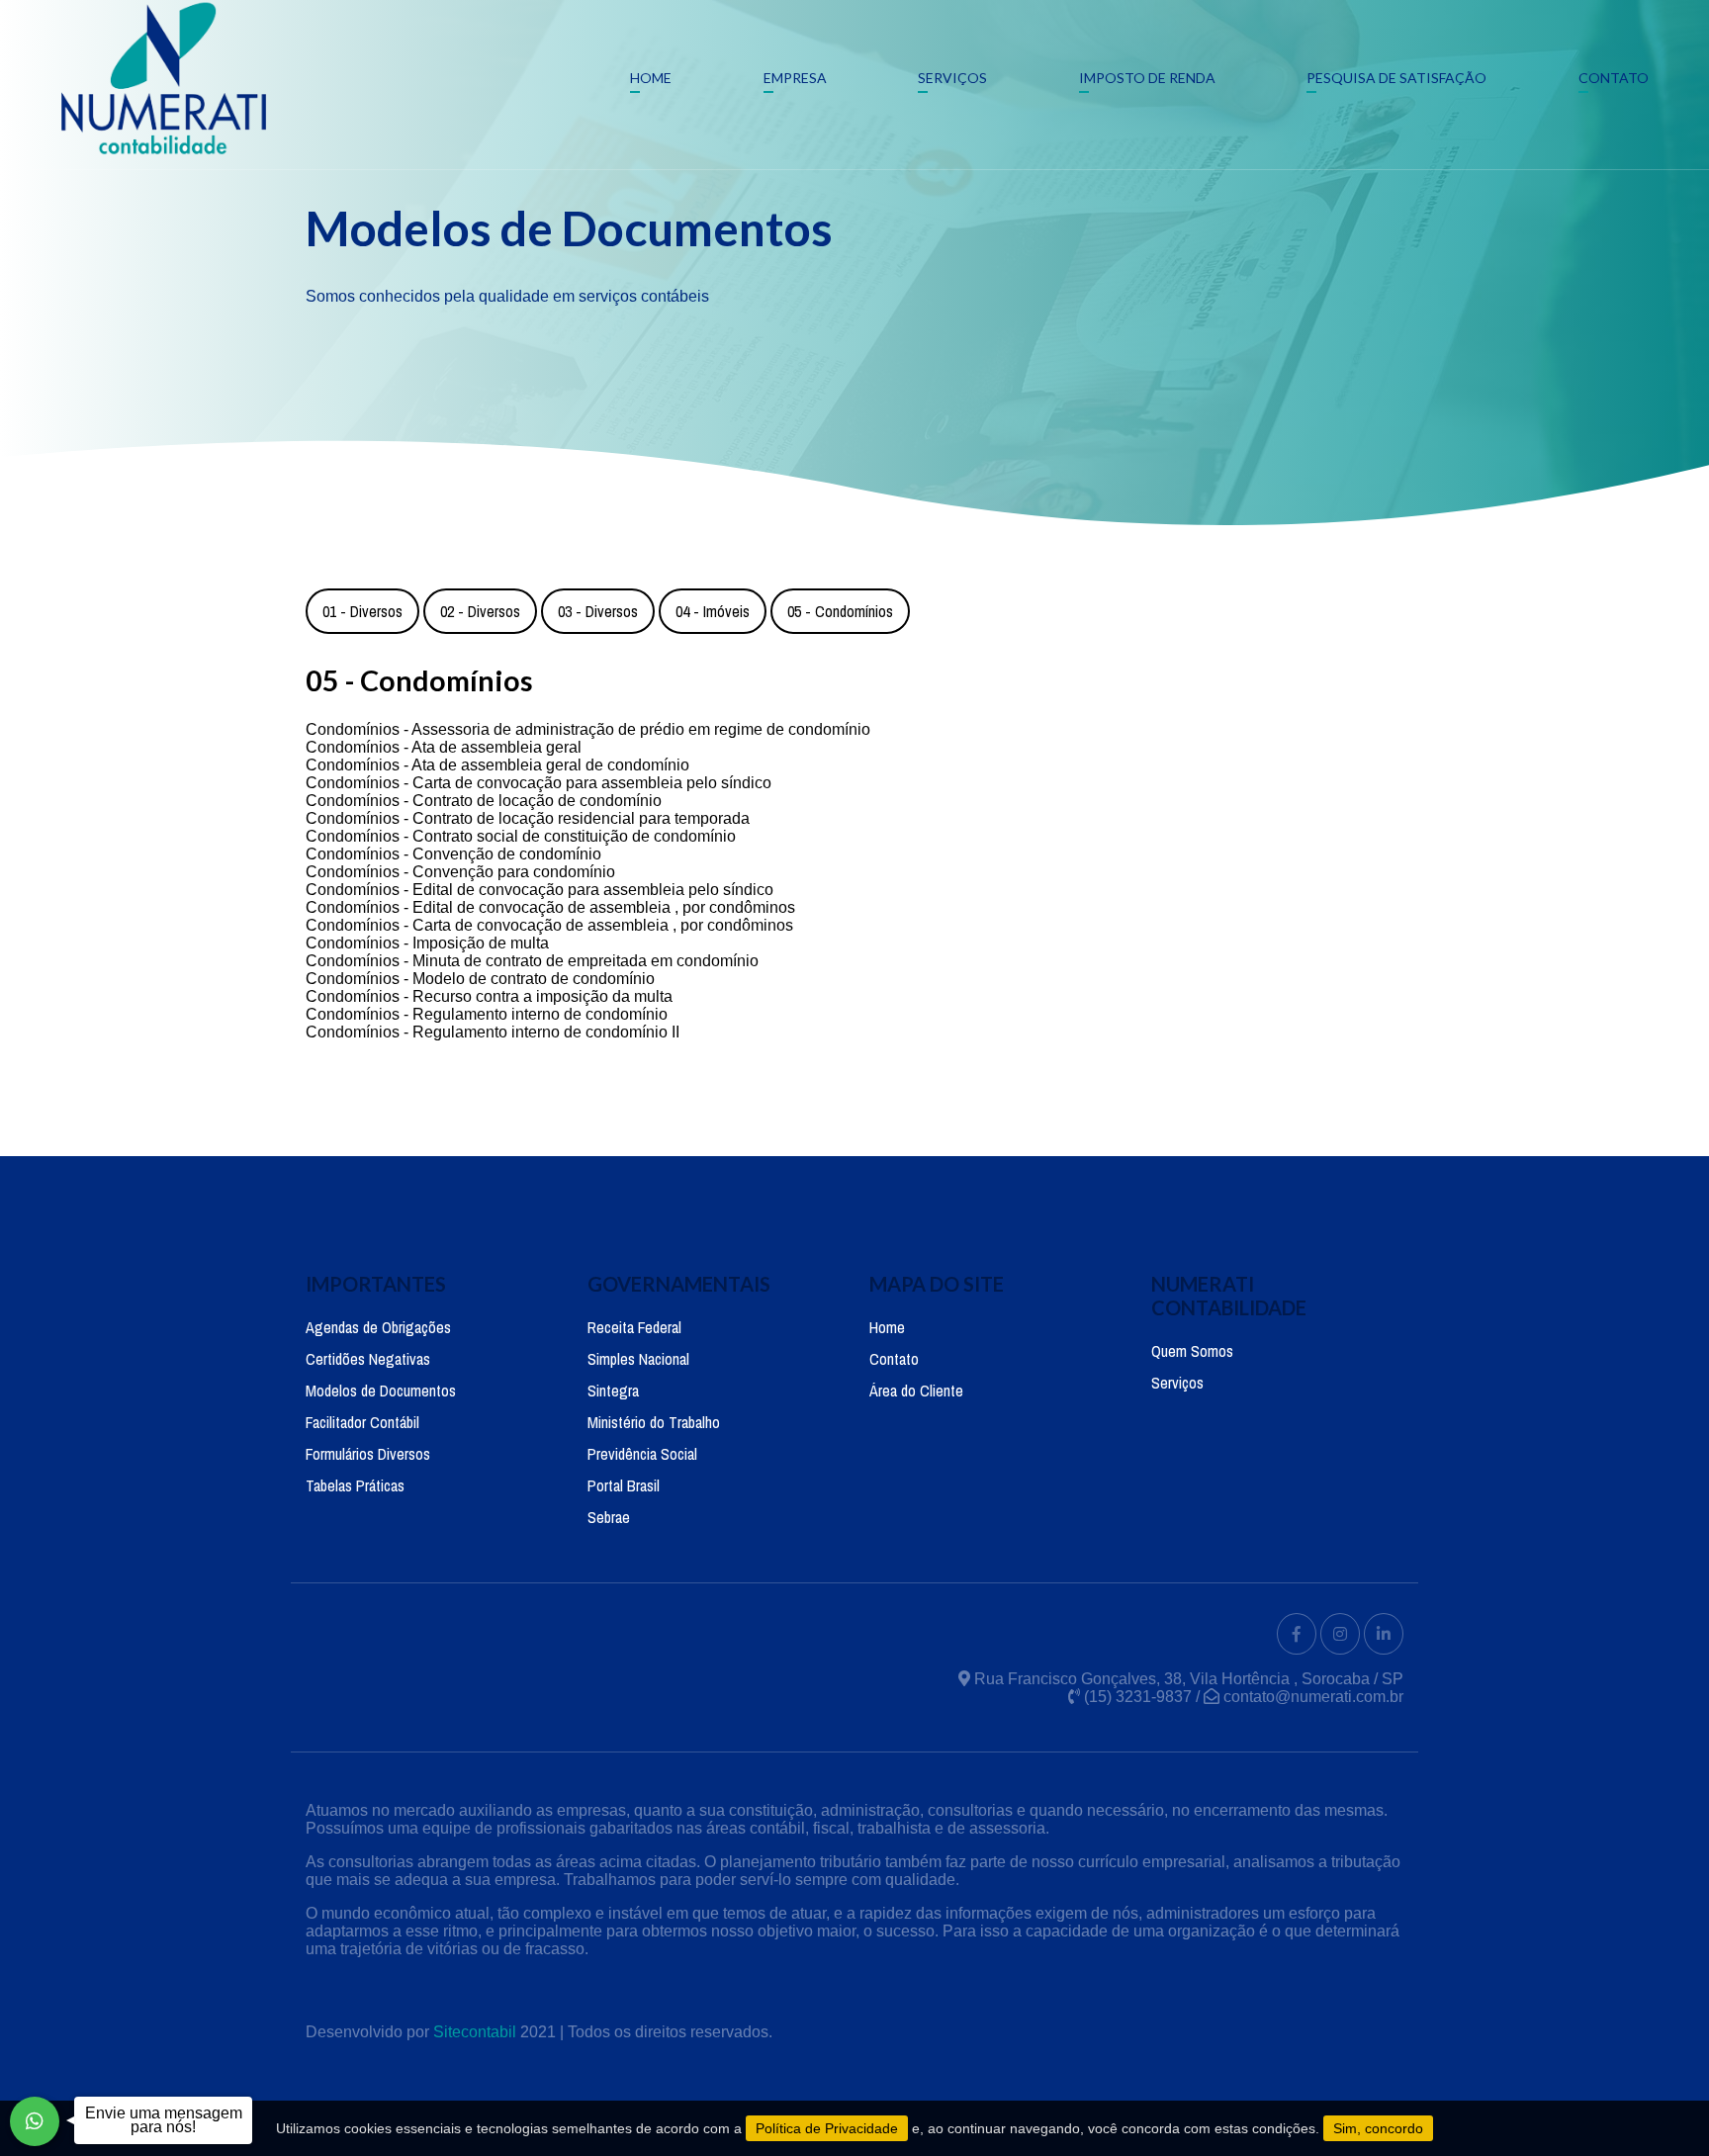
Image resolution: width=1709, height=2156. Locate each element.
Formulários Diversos (368, 1454)
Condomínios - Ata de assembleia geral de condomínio (497, 765)
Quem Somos (1192, 1351)
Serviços (952, 78)
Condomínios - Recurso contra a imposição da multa (489, 996)
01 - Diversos (362, 611)
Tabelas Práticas (355, 1485)
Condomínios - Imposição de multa (427, 943)
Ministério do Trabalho (654, 1422)
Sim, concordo (1378, 2128)
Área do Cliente (916, 1391)
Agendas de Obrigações (378, 1327)
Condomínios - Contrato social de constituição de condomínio (521, 836)
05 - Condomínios (840, 611)
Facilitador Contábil (362, 1422)
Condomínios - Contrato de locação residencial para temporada (528, 818)
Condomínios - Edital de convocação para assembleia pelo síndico (540, 890)
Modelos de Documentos (381, 1391)
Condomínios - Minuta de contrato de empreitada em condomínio (532, 961)
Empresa (795, 78)
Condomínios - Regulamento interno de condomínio (487, 1014)
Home (651, 78)
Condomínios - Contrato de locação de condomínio (484, 801)
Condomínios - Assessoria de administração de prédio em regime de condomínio (588, 729)
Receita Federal (634, 1327)
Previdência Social (642, 1454)
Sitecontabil (475, 2032)
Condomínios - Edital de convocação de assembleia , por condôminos (550, 907)
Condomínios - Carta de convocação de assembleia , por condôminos (549, 925)
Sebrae (609, 1517)
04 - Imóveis (713, 611)
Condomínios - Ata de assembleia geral (444, 747)
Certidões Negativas (368, 1359)
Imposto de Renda (1147, 78)
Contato (1614, 78)
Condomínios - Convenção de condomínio (453, 854)
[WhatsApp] (35, 2121)
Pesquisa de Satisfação (1396, 78)
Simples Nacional (638, 1359)
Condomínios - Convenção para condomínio (460, 872)
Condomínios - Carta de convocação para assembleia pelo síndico (539, 783)
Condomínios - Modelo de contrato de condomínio (480, 979)
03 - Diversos (598, 611)
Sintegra (613, 1391)
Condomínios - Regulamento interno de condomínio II (493, 1032)
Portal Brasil (624, 1485)
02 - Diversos (480, 611)
